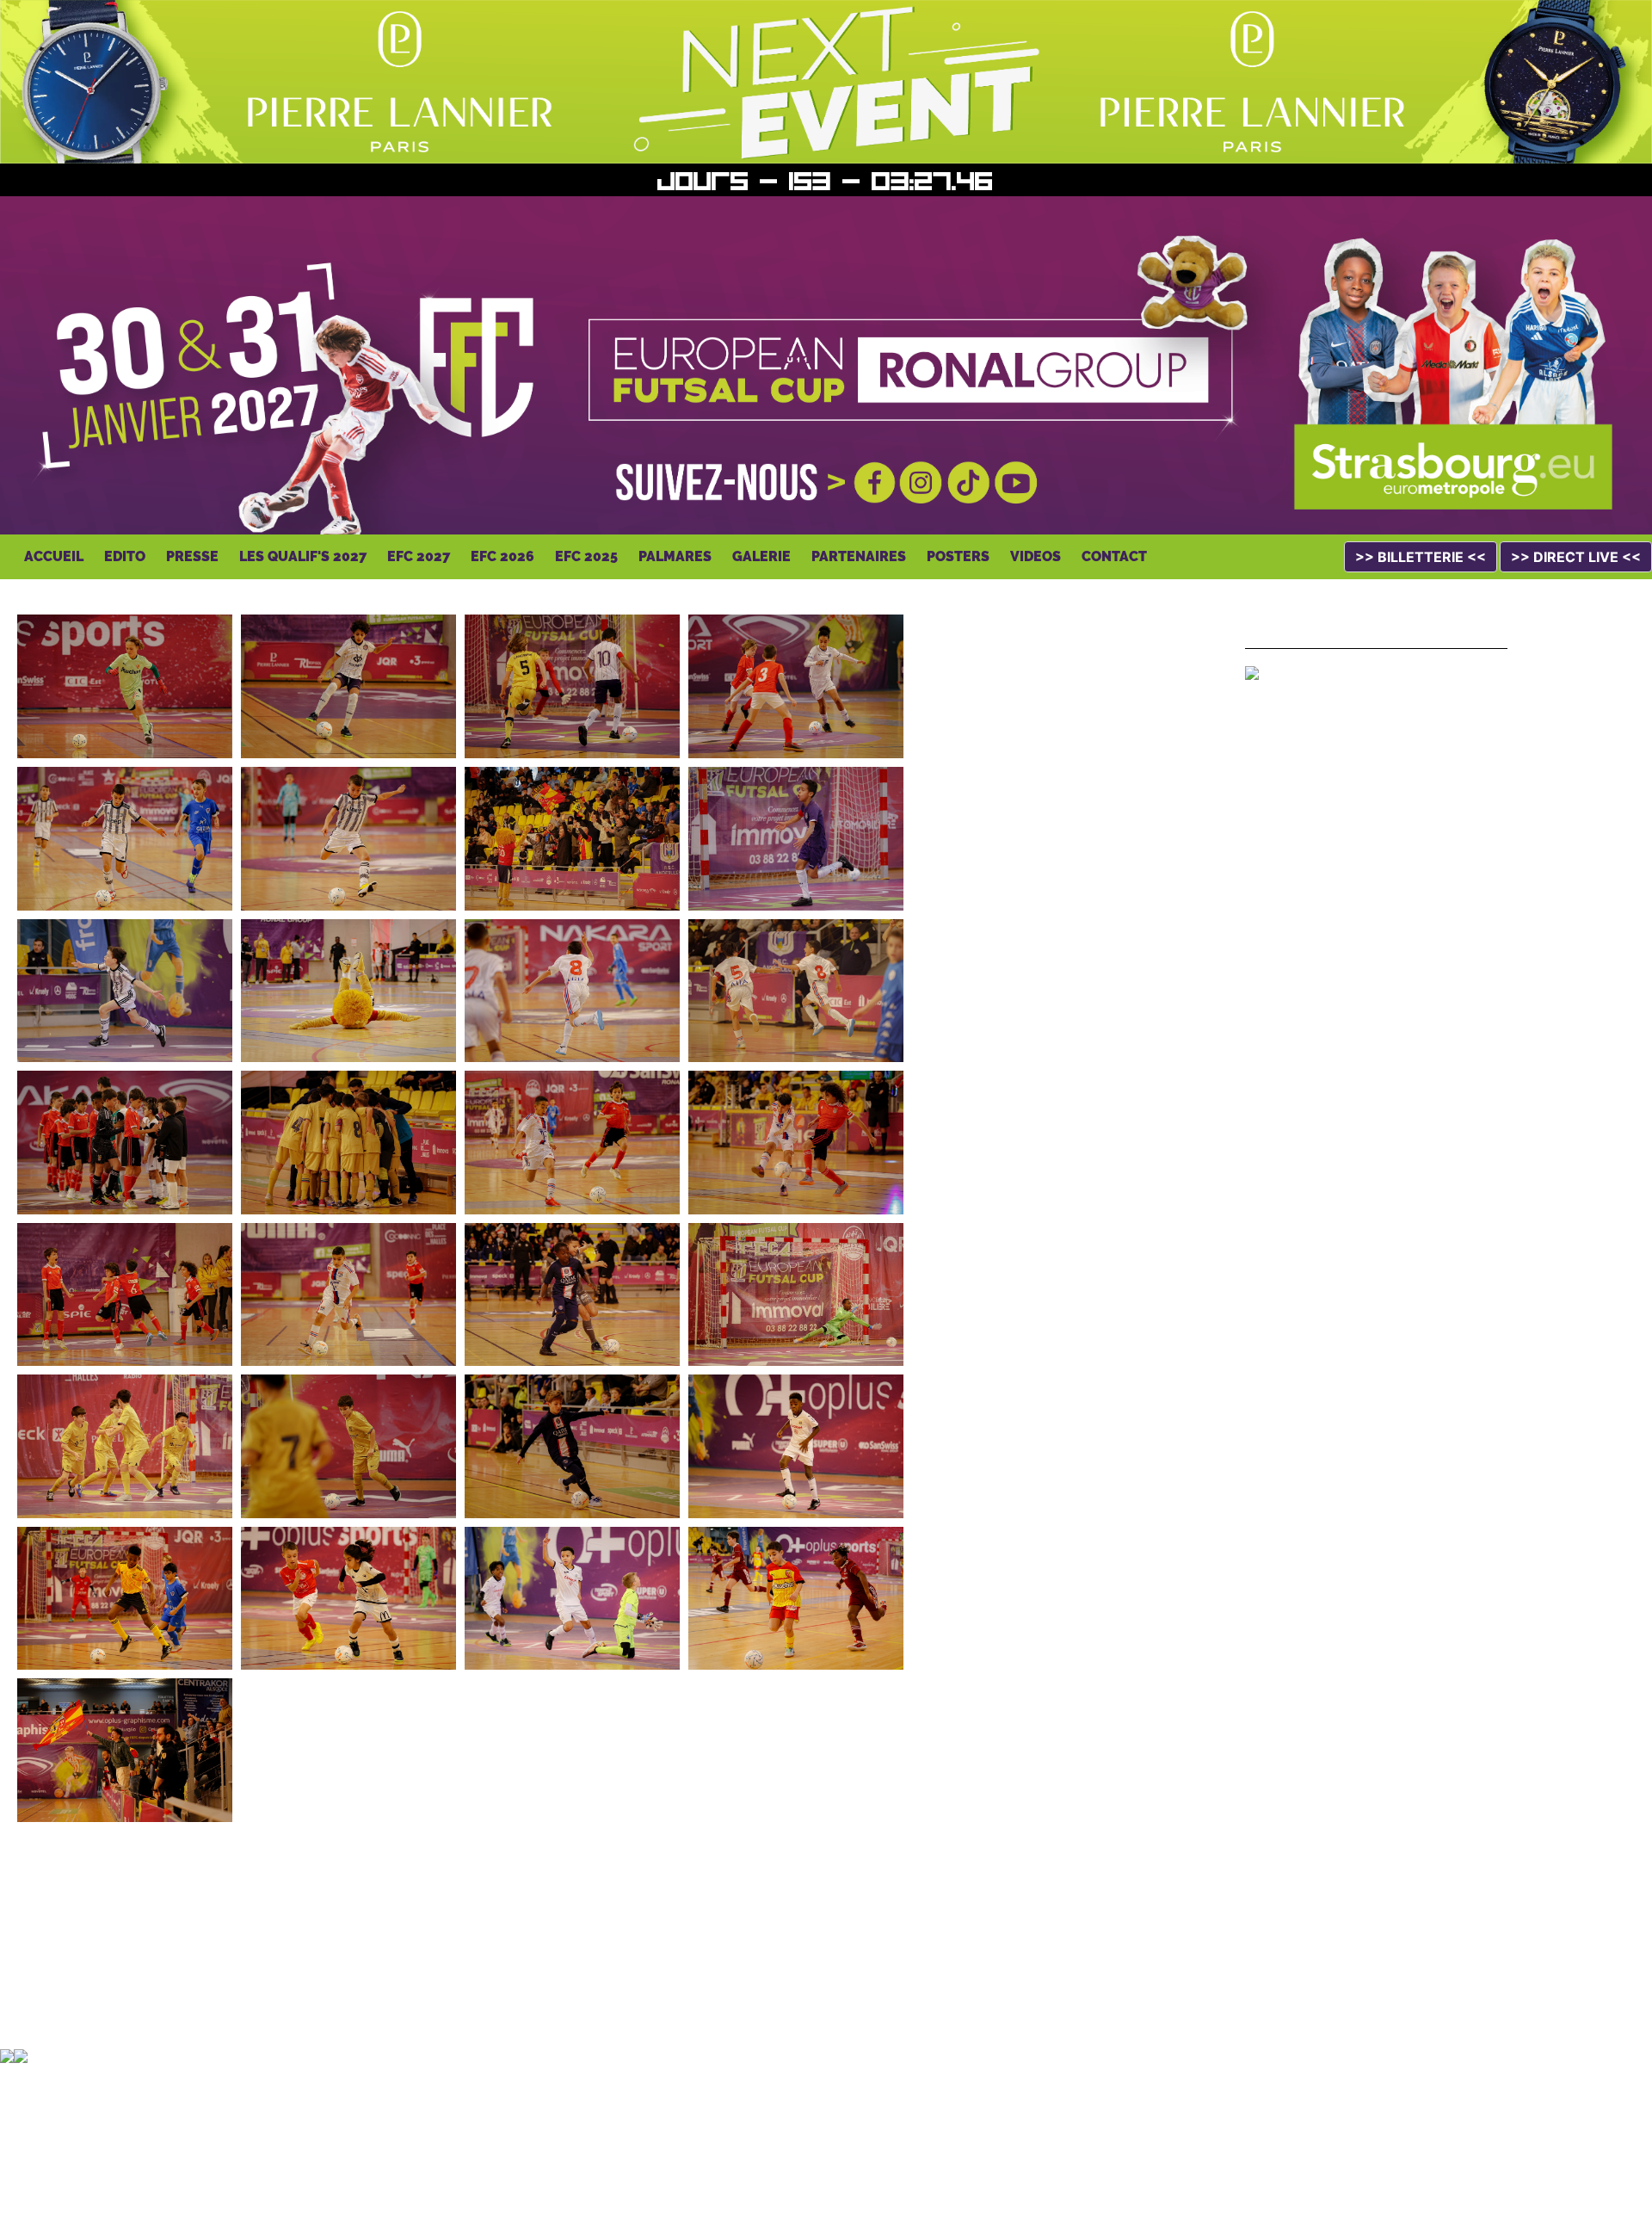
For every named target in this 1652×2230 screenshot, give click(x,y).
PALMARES (675, 556)
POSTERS (958, 556)
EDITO (125, 556)
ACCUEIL (54, 556)
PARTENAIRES (859, 556)
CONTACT (1114, 556)
